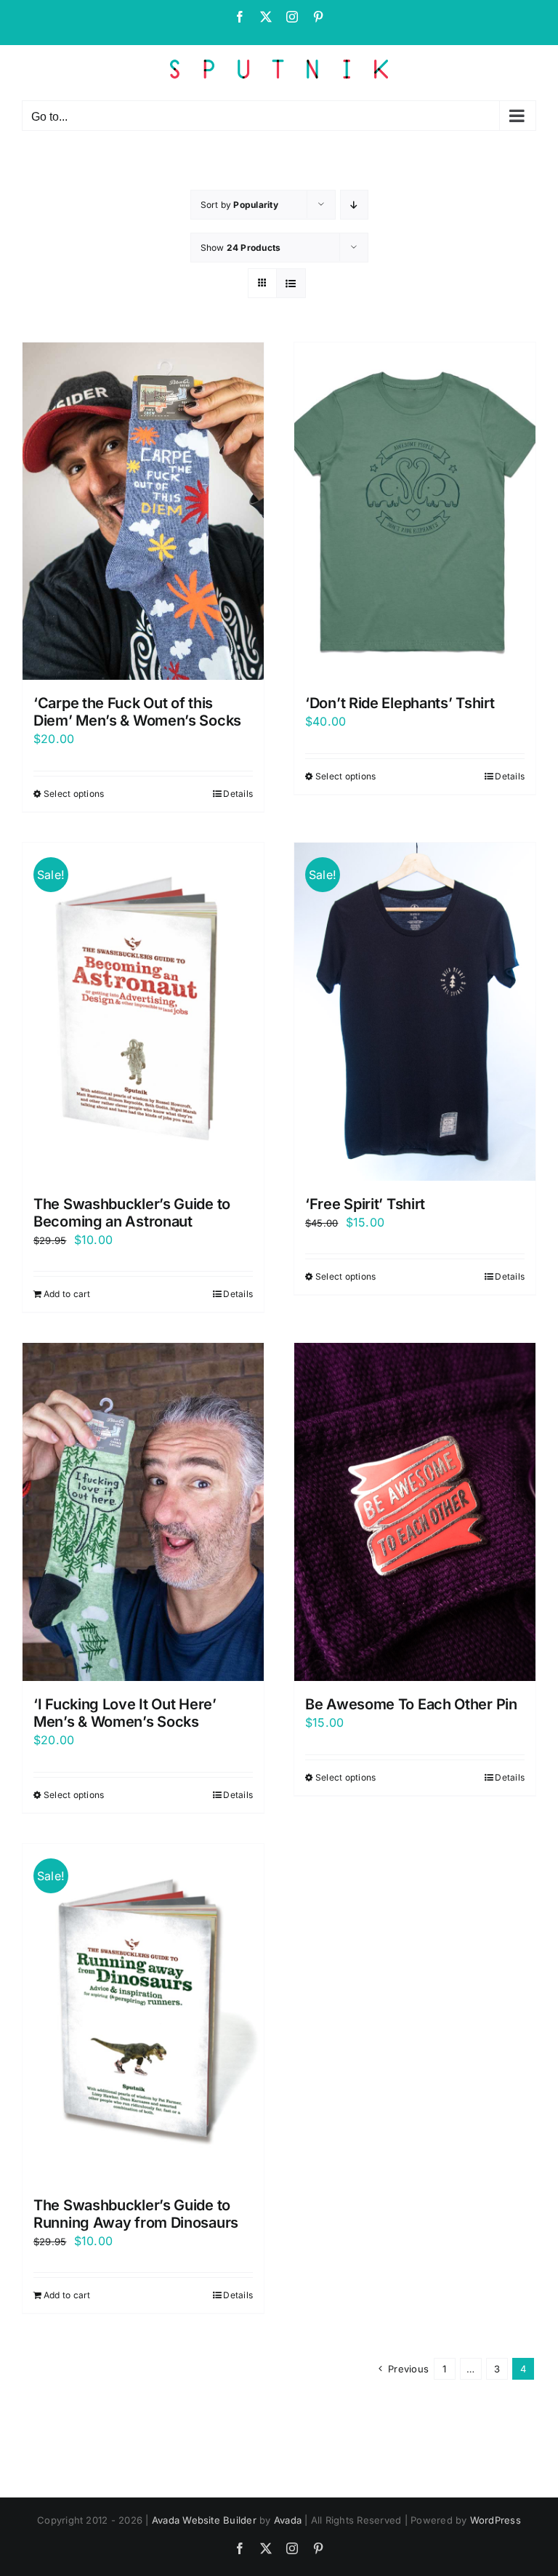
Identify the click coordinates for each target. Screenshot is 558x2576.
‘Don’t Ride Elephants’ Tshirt (400, 703)
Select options (74, 794)
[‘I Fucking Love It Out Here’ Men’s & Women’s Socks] (143, 1512)
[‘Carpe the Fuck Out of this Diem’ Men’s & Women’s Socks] (143, 511)
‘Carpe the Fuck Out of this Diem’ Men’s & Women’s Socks (137, 712)
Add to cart (67, 1294)
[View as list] (291, 283)
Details (238, 794)
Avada (288, 2520)
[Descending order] (354, 205)
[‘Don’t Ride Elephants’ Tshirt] (415, 511)
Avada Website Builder (204, 2520)
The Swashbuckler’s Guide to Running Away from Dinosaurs (136, 2214)
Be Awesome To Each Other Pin (411, 1704)
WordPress (496, 2520)
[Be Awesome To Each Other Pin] (415, 1512)
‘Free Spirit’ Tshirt (365, 1204)
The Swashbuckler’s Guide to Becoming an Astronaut (132, 1213)
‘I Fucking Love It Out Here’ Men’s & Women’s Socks (125, 1713)
